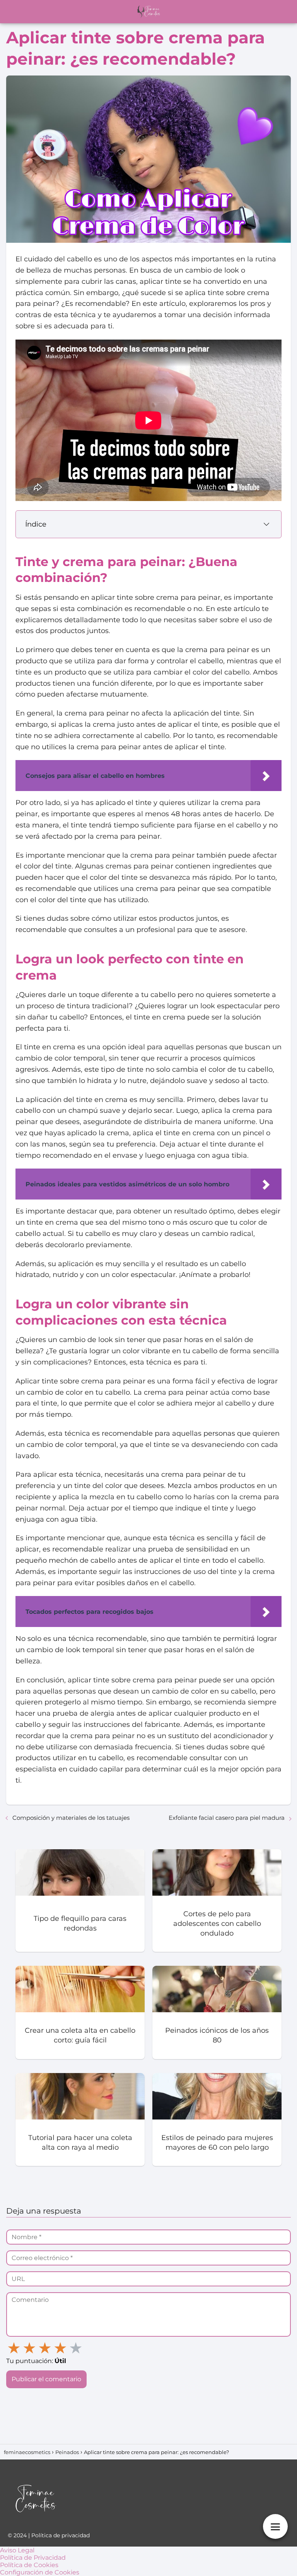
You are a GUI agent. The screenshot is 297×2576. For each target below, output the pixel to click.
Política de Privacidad (33, 2558)
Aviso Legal (17, 2550)
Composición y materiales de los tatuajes (71, 1818)
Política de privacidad (61, 2535)
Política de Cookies (29, 2565)
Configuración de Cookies (40, 2572)
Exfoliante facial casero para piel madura (227, 1818)
